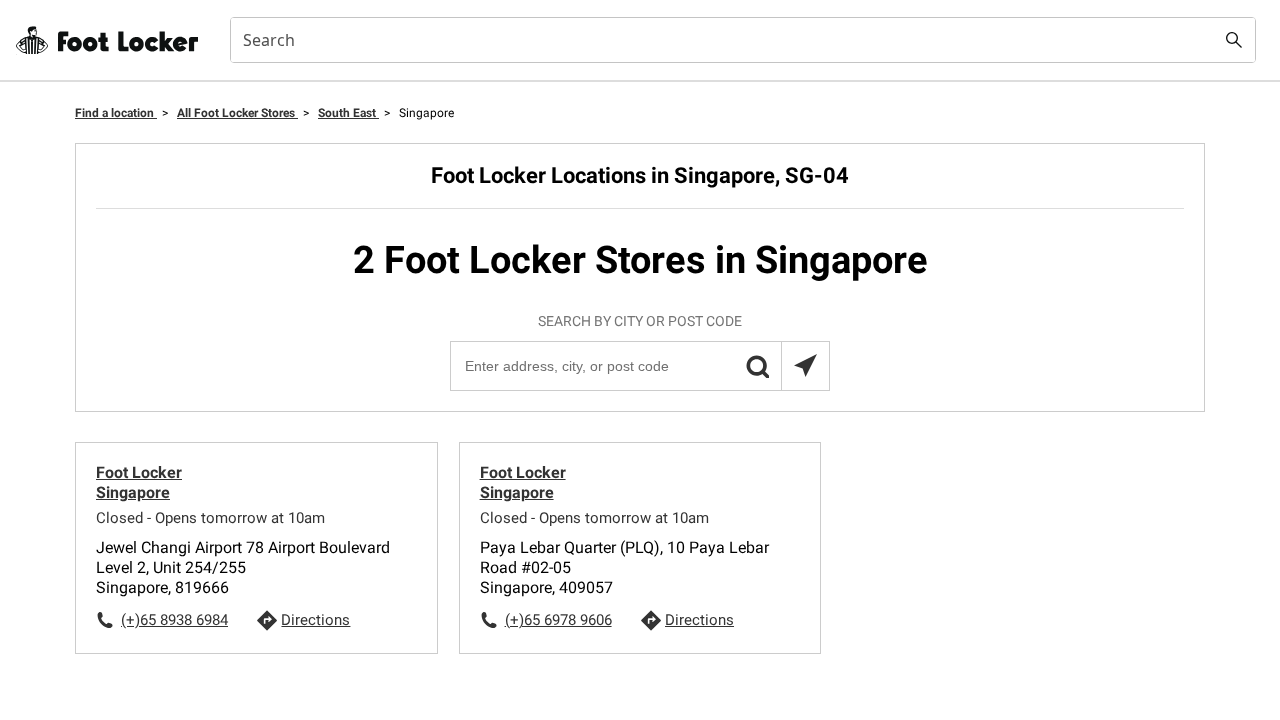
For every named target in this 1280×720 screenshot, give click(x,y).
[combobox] (743, 40)
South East (348, 113)
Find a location (116, 113)
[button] (757, 366)
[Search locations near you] (805, 366)
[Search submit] (1234, 40)
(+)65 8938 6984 (174, 620)
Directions (315, 620)
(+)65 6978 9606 (558, 620)
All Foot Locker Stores (237, 113)
